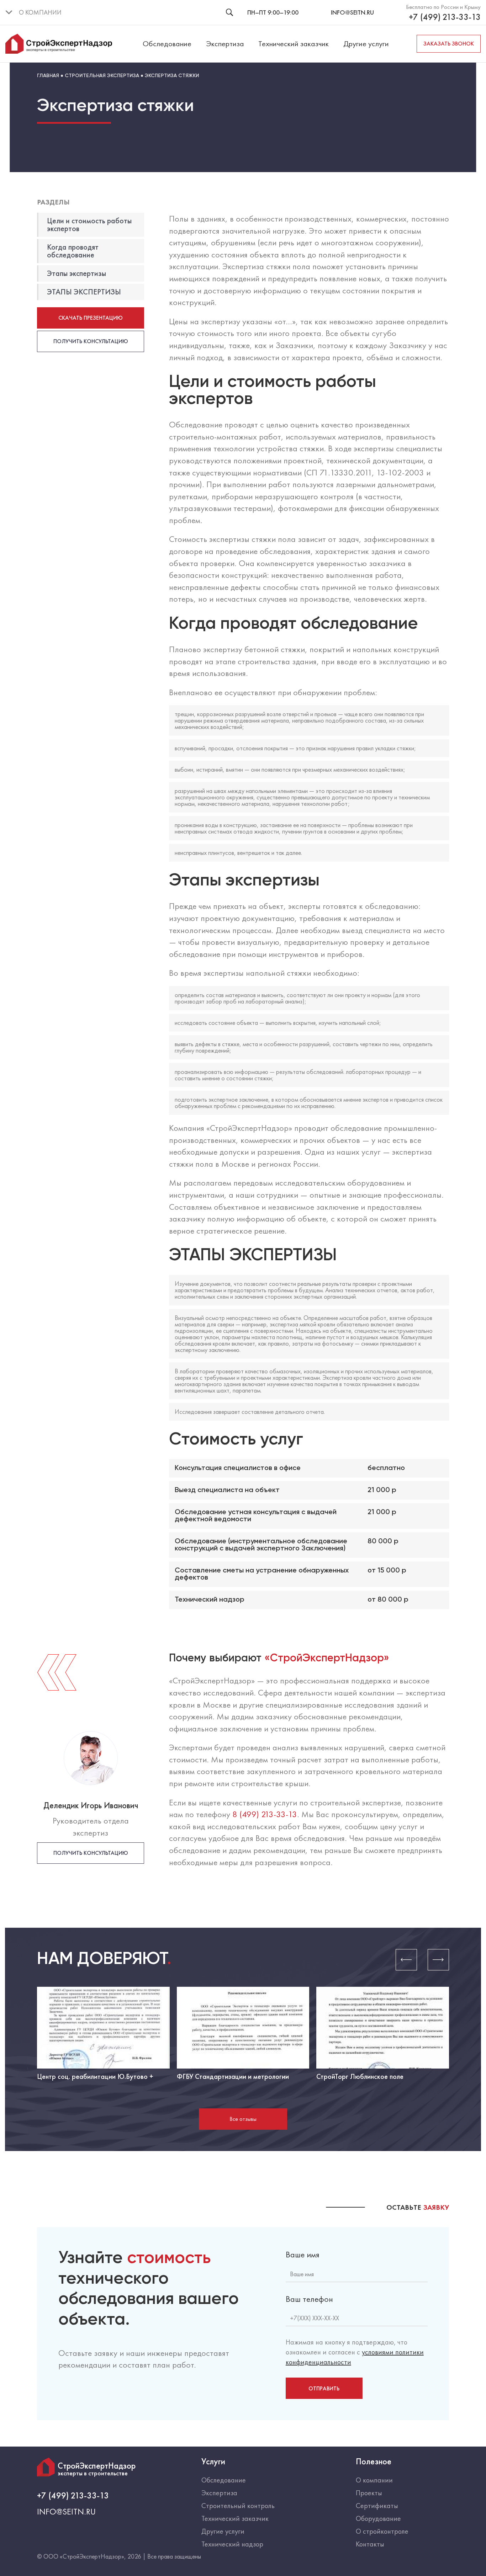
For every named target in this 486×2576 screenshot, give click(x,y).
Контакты (370, 2544)
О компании (374, 2480)
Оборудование (378, 2518)
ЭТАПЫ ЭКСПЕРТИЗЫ (84, 292)
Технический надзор (232, 2544)
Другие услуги (366, 44)
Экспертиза (225, 44)
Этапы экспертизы (76, 273)
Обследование (167, 44)
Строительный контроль (238, 2506)
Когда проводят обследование (73, 251)
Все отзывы (243, 2119)
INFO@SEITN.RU (352, 12)
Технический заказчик (294, 44)
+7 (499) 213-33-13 (445, 17)
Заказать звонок (449, 44)
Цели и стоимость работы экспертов (89, 225)
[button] (406, 1960)
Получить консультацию (91, 341)
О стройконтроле (382, 2531)
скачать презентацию (91, 318)
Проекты (369, 2493)
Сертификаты (377, 2506)
